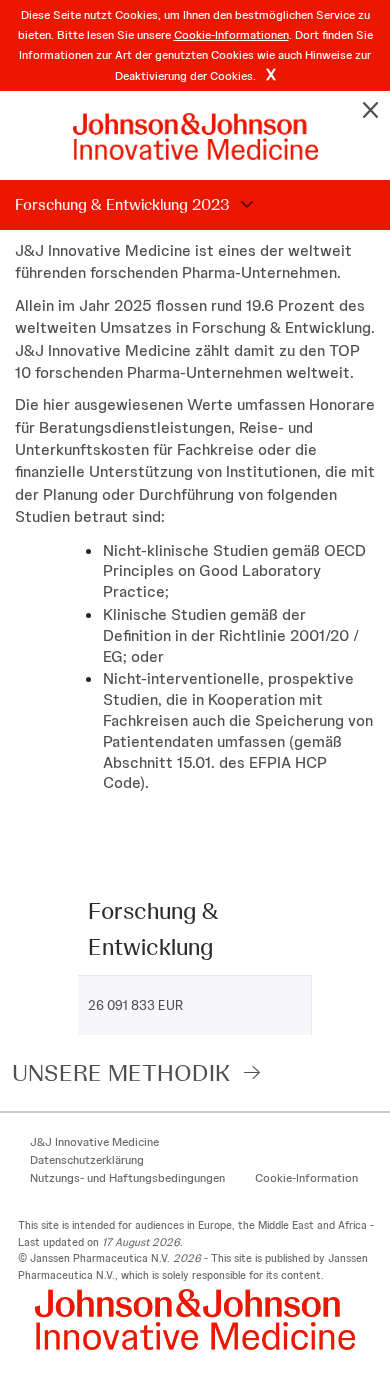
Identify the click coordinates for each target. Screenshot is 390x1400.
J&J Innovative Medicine (94, 1142)
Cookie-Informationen (231, 35)
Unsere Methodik (121, 1072)
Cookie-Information (306, 1178)
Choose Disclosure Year (244, 205)
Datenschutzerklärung (87, 1160)
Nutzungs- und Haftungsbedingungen (127, 1178)
